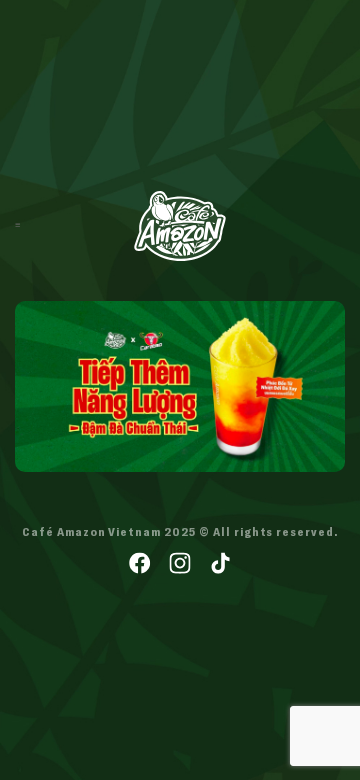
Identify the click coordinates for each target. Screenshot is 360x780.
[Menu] (17, 225)
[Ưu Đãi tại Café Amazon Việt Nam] (180, 226)
